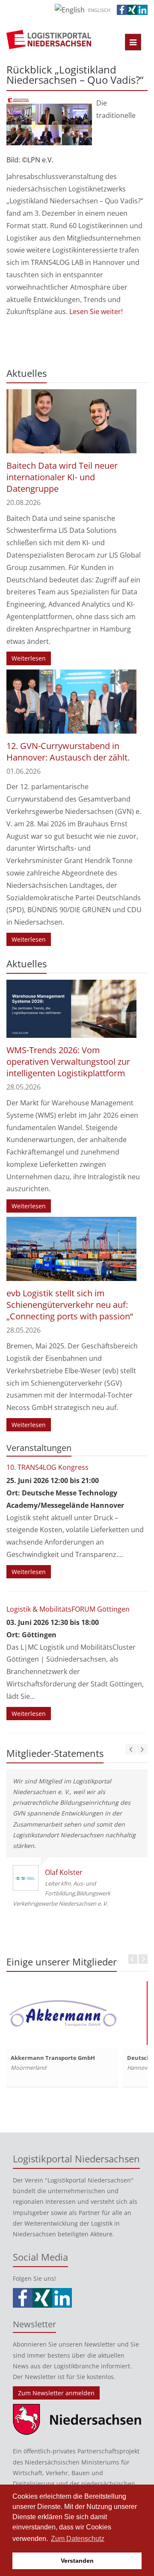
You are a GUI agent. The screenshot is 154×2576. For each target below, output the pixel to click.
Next (143, 1959)
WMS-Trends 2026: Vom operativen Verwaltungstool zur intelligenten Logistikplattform (68, 1062)
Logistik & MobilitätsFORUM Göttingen (68, 1609)
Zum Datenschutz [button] (78, 2539)
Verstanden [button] (77, 2561)
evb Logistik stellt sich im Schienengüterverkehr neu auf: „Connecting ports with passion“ (70, 1305)
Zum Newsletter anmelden (56, 2393)
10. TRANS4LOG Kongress (47, 1467)
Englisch (99, 10)
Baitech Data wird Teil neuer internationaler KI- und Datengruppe (62, 477)
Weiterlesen (29, 658)
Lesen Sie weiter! (95, 311)
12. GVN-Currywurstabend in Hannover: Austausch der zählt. (68, 752)
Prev (133, 1959)
